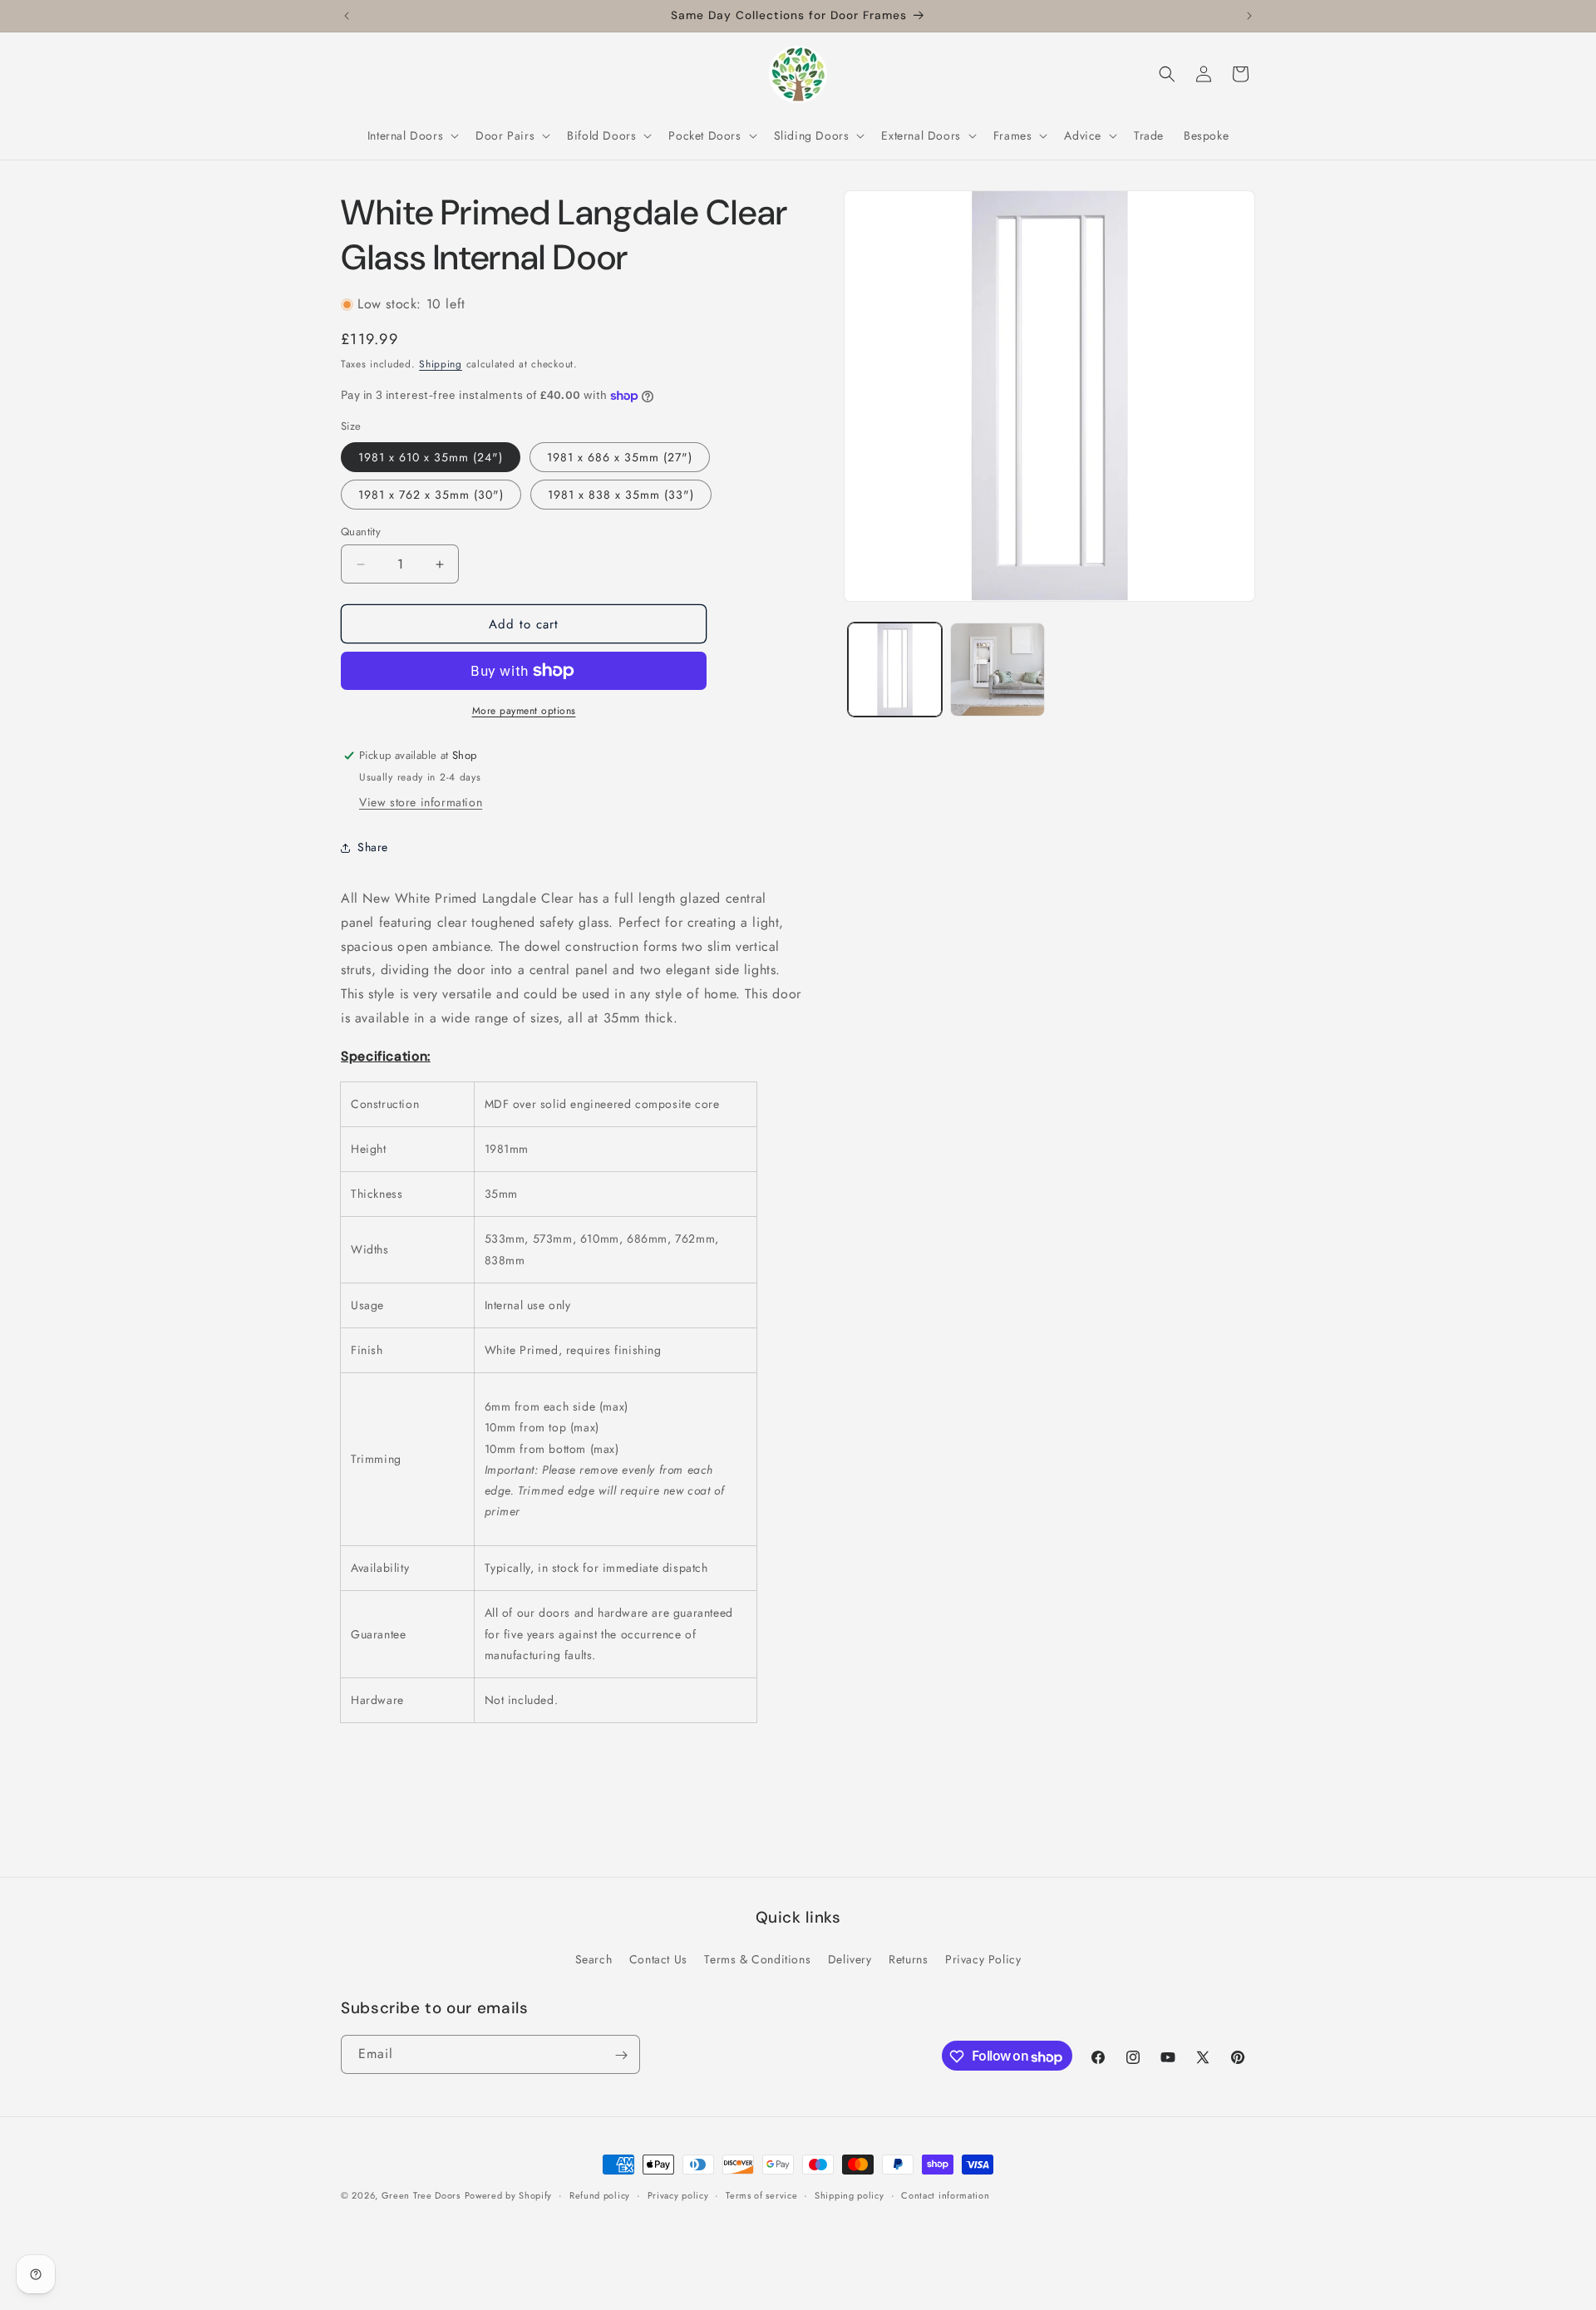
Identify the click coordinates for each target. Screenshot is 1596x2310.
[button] (411, 135)
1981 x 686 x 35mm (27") (620, 457)
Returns (908, 1958)
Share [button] (373, 847)
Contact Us (658, 1958)
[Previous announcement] (347, 16)
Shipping (441, 364)
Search (594, 1958)
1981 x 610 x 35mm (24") (431, 457)
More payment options (524, 711)
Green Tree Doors (421, 2195)
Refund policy (600, 2195)
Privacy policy (678, 2195)
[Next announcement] (1249, 16)
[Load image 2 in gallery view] (997, 670)
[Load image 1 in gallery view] (895, 670)
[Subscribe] (621, 2055)
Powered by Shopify (509, 2195)
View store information (421, 802)
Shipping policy (850, 2195)
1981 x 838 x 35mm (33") (621, 495)
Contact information (945, 2195)
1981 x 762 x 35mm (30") (431, 495)
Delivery (850, 1958)
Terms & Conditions (757, 1958)
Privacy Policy (983, 1958)
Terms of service (761, 2195)
